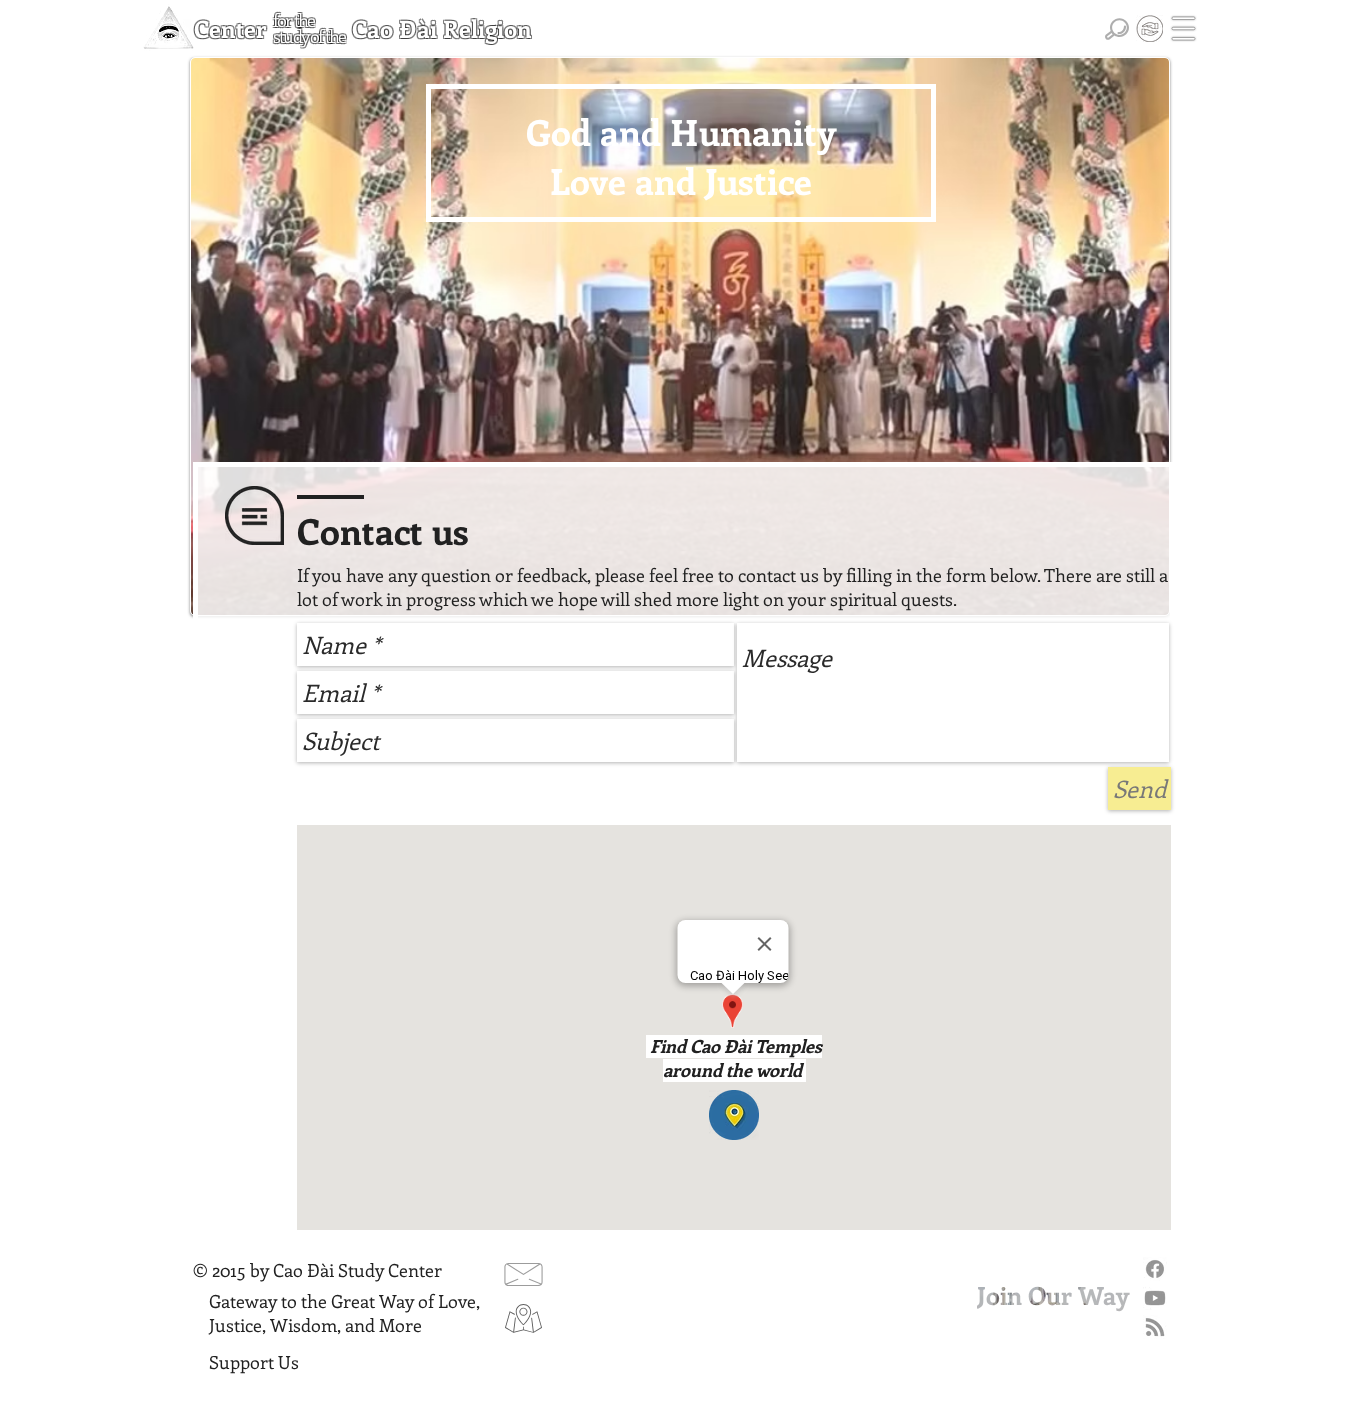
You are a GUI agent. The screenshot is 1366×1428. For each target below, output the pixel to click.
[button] (1184, 29)
